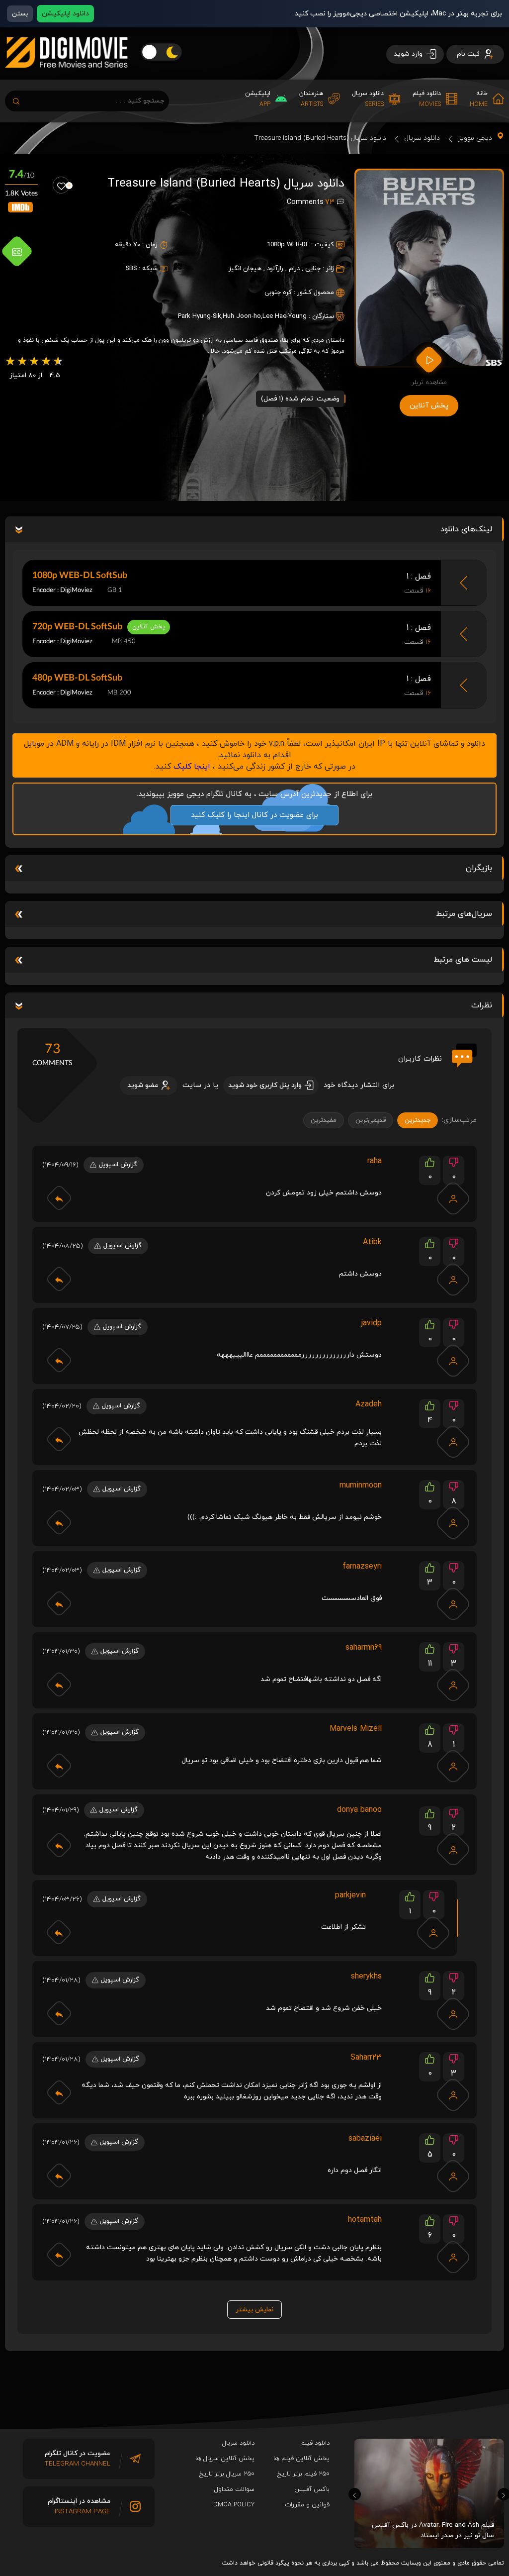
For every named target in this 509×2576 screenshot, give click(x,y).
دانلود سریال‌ (238, 2443)
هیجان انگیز (245, 269)
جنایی (313, 269)
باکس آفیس (312, 2489)
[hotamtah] (453, 2257)
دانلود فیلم (315, 2443)
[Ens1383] (453, 1766)
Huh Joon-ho (242, 316)
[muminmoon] (453, 1523)
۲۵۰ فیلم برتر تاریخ (303, 2474)
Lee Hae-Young (285, 316)
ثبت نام (469, 54)
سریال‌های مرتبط (464, 914)
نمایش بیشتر (254, 2310)
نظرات (482, 1005)
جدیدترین (418, 1120)
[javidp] (453, 1361)
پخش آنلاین (429, 406)
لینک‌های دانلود (466, 529)
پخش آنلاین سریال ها (225, 2459)
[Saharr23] (453, 2095)
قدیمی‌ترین (371, 1120)
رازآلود (275, 269)
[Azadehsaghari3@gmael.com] (453, 1442)
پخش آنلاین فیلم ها (301, 2459)
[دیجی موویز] (66, 76)
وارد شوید (409, 54)
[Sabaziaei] (453, 2176)
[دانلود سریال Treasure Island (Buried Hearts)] (429, 268)
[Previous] (355, 2494)
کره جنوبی (278, 293)
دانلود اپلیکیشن (65, 14)
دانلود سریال (422, 138)
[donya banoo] (453, 1849)
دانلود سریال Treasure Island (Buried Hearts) (320, 138)
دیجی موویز (475, 138)
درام (294, 269)
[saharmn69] (453, 1685)
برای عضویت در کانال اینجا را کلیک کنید (254, 815)
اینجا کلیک (192, 767)
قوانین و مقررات (307, 2505)
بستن (20, 14)
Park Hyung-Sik (200, 316)
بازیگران (479, 868)
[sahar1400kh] (453, 2014)
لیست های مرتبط (463, 960)
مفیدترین (324, 1120)
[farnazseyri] (453, 1604)
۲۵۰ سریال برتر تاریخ (227, 2474)
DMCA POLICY (234, 2505)
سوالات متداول (234, 2489)
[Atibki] (453, 1280)
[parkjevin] (433, 1933)
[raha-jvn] (453, 1198)
